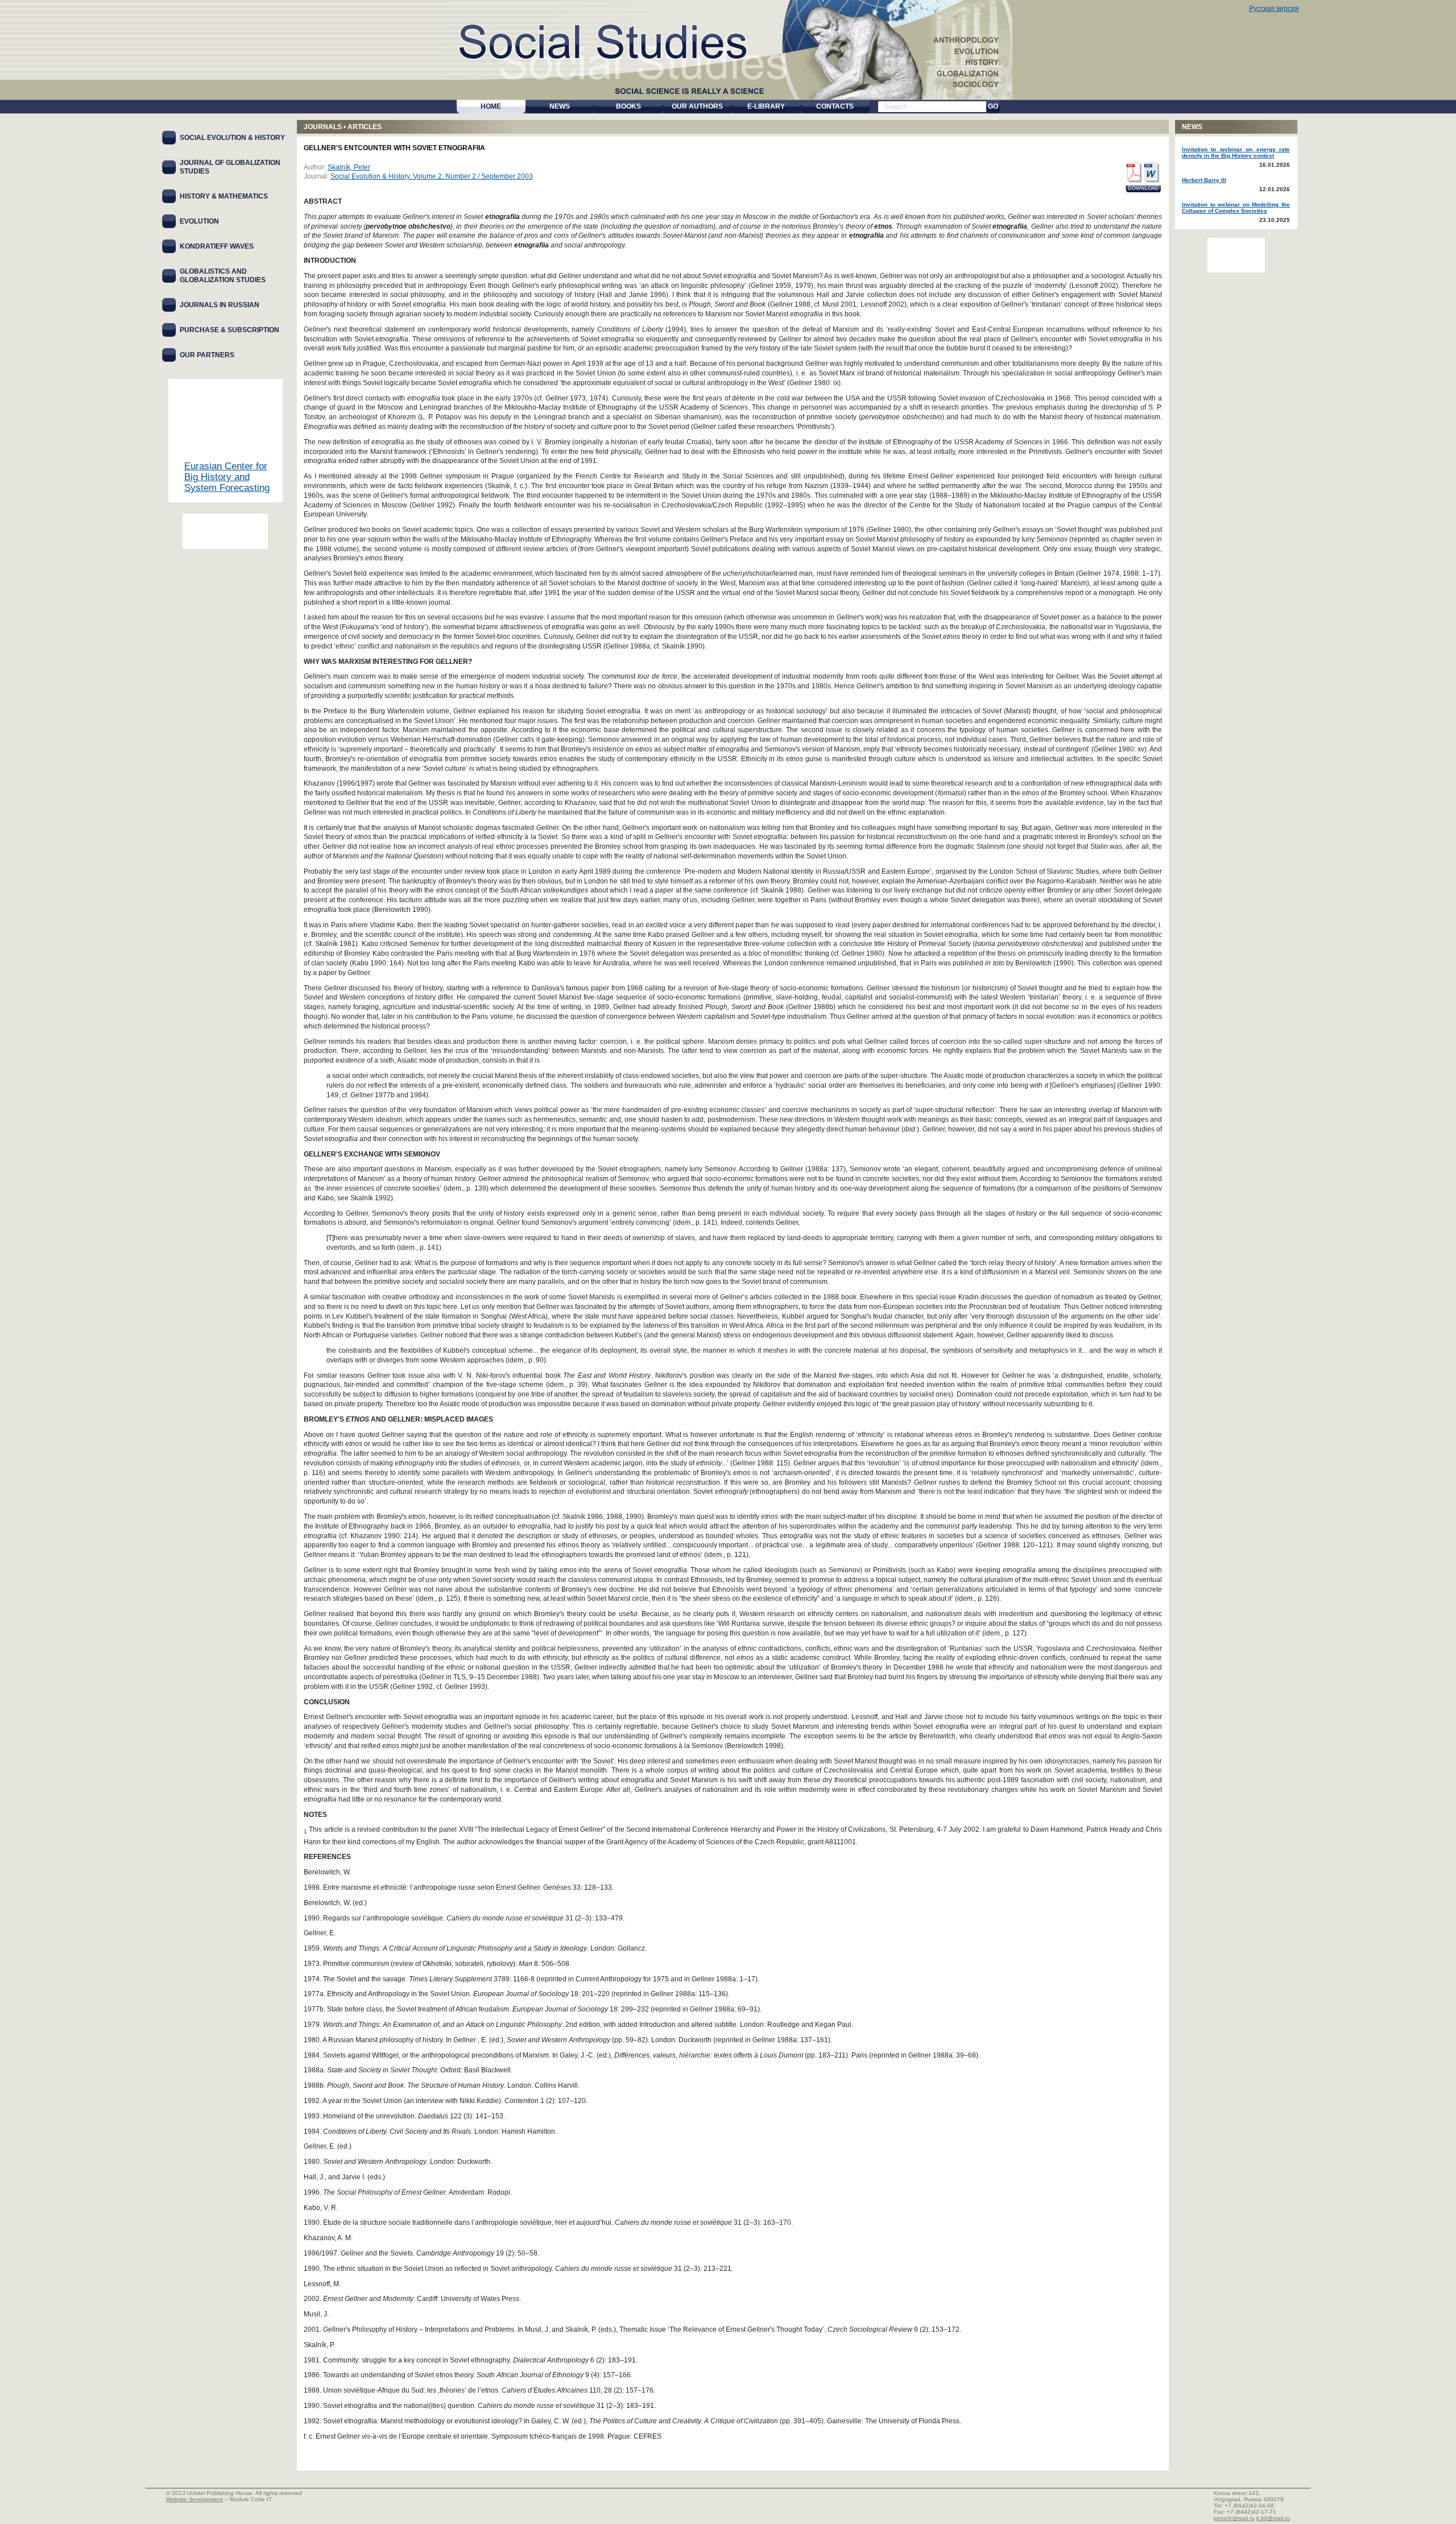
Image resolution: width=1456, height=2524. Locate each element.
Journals (323, 127)
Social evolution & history (232, 138)
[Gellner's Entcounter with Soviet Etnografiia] (1133, 173)
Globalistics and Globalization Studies (223, 276)
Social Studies (615, 40)
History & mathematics (224, 196)
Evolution (199, 221)
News (1192, 127)
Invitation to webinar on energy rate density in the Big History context (1236, 152)
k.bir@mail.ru (1273, 2518)
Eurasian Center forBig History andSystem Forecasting (227, 477)
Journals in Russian (220, 305)
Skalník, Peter (349, 167)
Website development (195, 2499)
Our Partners (207, 355)
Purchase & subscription (229, 330)
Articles (365, 127)
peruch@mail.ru (1234, 2518)
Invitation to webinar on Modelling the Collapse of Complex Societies (1236, 208)
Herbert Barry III (1204, 180)
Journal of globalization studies (230, 167)
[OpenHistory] (225, 531)
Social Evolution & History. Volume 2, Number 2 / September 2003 (432, 176)
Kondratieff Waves (217, 246)
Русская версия (1274, 9)
